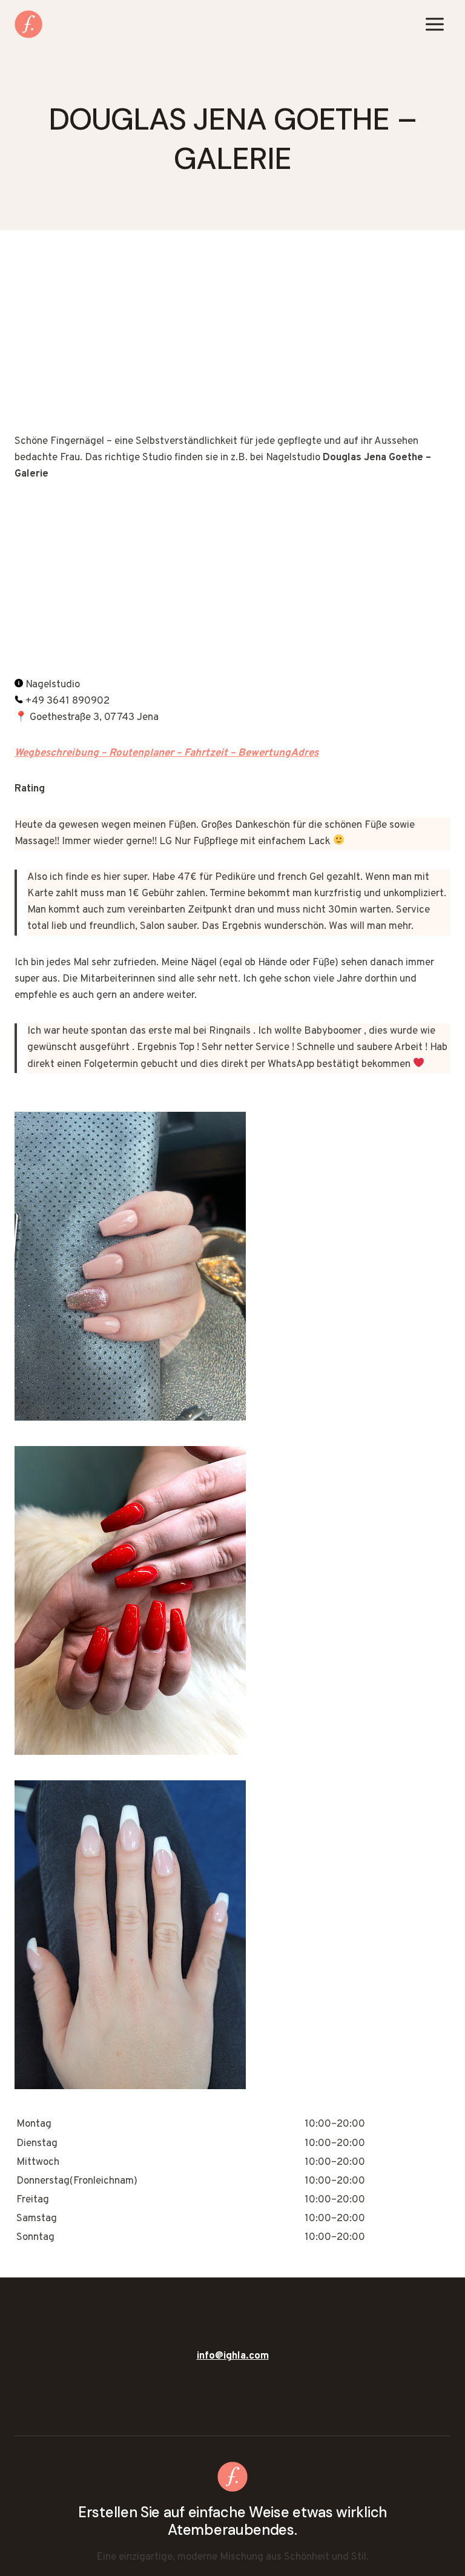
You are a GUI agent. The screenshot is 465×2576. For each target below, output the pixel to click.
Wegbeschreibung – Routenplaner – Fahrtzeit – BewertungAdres (167, 753)
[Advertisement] (232, 344)
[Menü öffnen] (434, 24)
